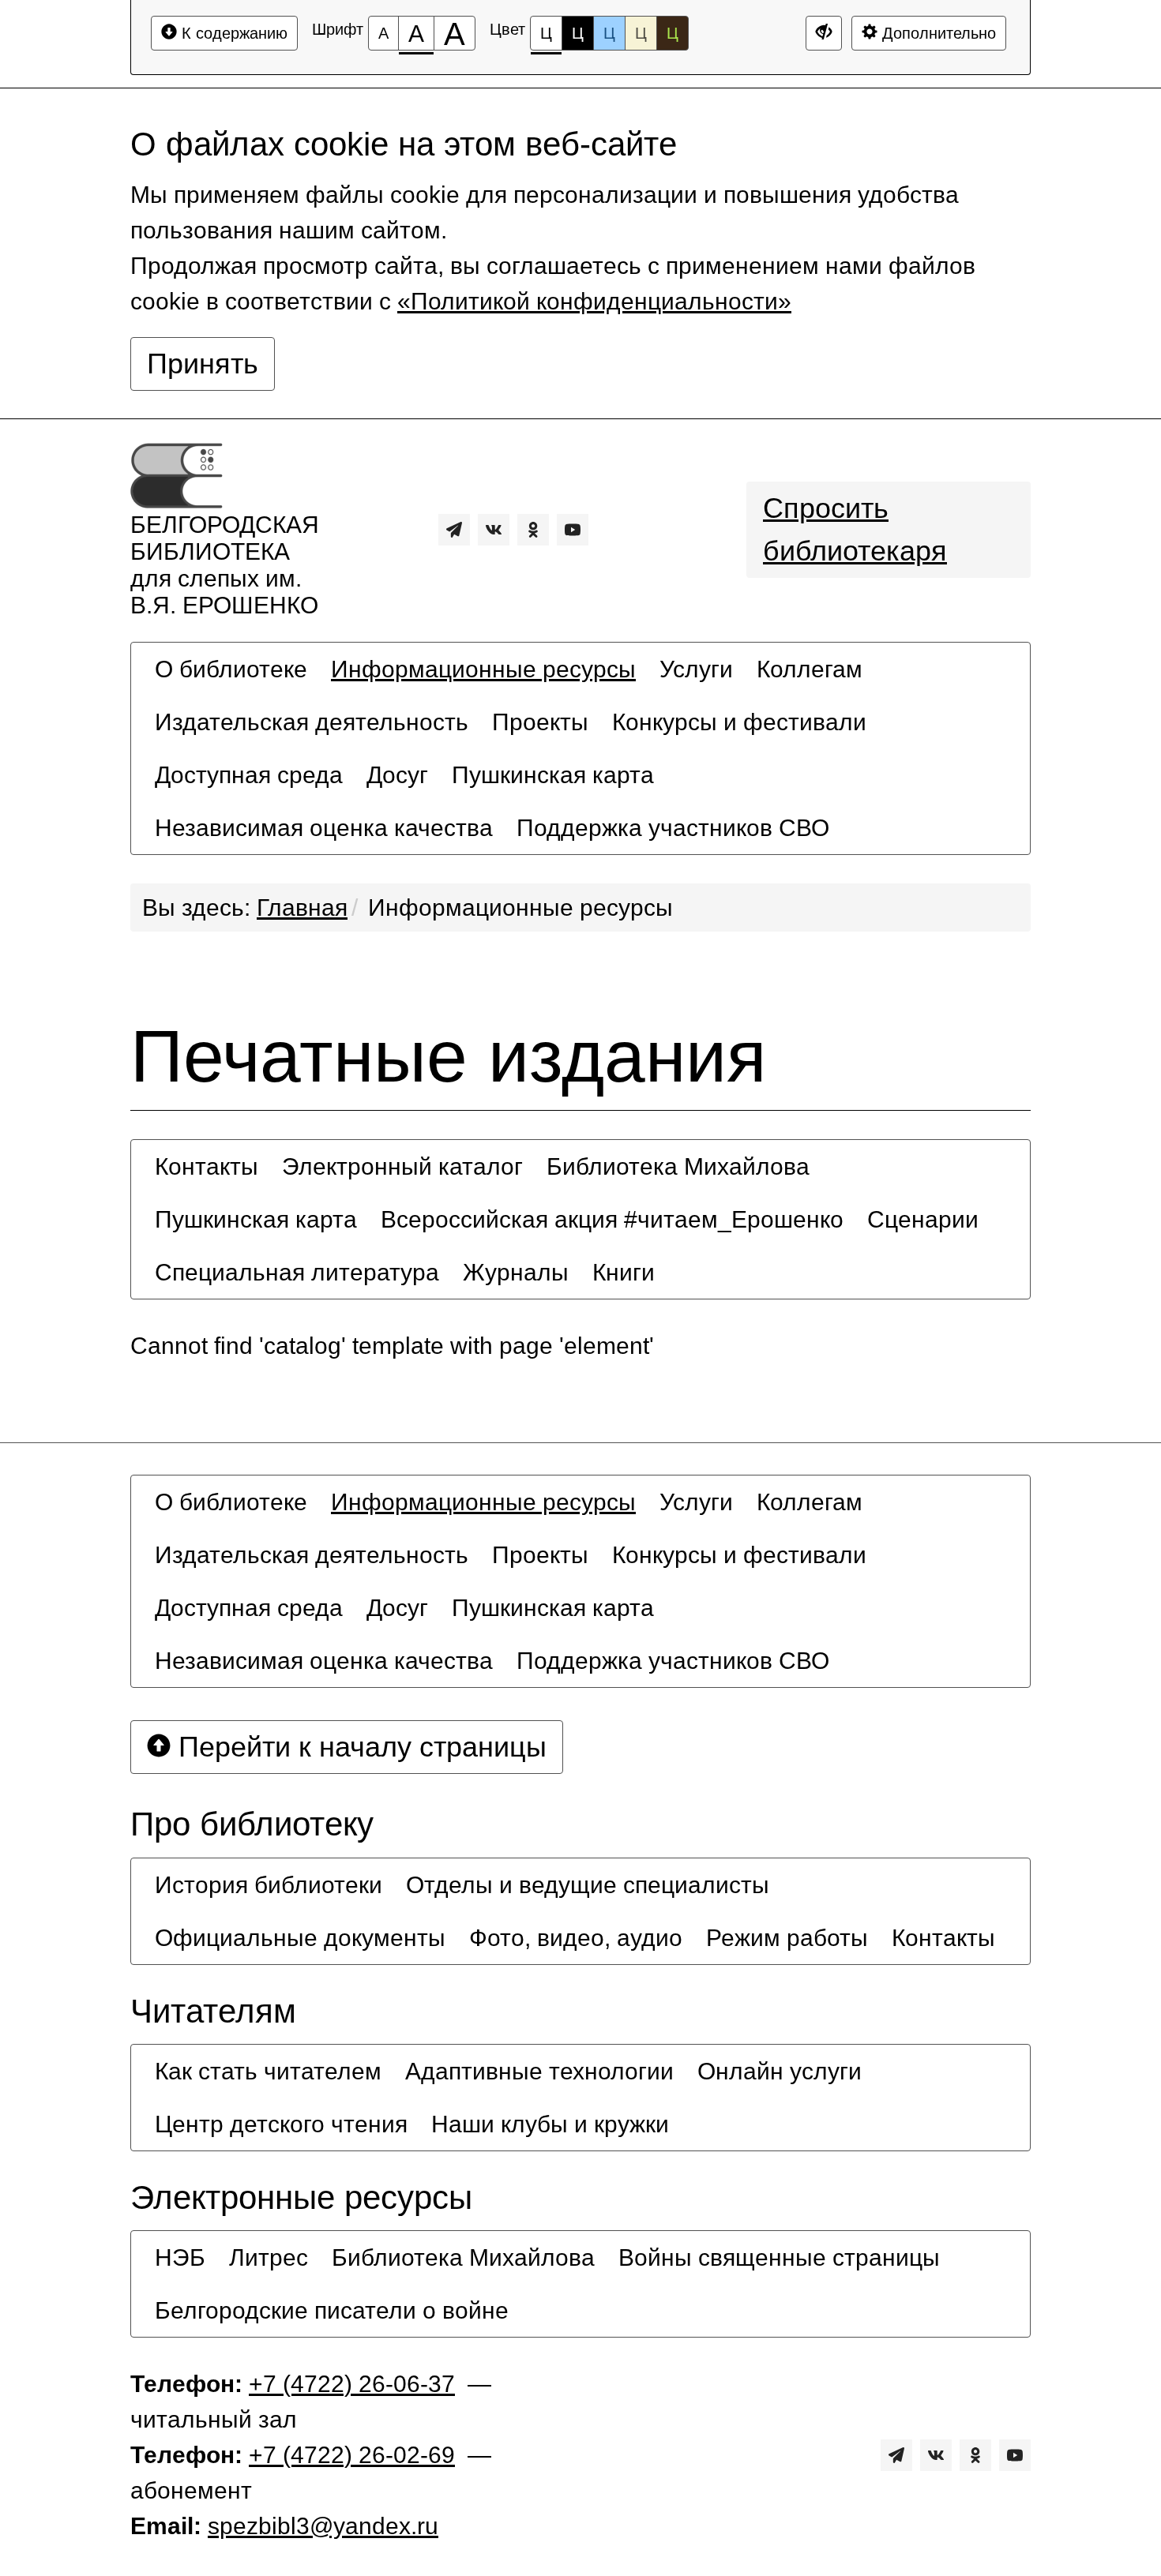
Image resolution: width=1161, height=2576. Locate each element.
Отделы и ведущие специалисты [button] (588, 1885)
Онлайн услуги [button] (780, 2071)
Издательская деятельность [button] (312, 722)
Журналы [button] (516, 1272)
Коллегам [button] (810, 669)
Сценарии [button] (923, 1219)
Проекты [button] (540, 722)
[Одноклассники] (533, 530)
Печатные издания (448, 1057)
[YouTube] (573, 530)
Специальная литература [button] (297, 1272)
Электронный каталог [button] (402, 1166)
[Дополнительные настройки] (824, 33)
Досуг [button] (397, 775)
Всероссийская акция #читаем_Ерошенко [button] (612, 1219)
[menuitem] (231, 669)
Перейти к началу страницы (359, 1747)
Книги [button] (624, 1272)
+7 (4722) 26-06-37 (352, 2384)
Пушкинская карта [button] (553, 775)
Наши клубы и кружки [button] (550, 2124)
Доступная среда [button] (249, 775)
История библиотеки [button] (269, 1885)
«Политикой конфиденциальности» (594, 301)
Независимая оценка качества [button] (324, 828)
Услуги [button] (696, 669)
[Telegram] (454, 530)
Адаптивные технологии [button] (539, 2071)
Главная (302, 907)
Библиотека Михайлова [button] (678, 1166)
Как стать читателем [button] (268, 2071)
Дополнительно (937, 33)
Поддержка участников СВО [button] (673, 828)
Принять (203, 364)
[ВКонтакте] (494, 530)
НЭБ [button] (180, 2257)
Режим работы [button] (787, 1938)
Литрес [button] (269, 2257)
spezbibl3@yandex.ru (323, 2526)
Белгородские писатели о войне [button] (332, 2310)
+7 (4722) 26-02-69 (352, 2455)
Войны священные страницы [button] (779, 2257)
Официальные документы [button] (300, 1938)
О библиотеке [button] (231, 669)
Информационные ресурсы (520, 907)
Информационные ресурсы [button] (483, 669)
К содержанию (232, 33)
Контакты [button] (207, 1166)
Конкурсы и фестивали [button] (739, 722)
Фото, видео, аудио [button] (576, 1938)
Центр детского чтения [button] (281, 2124)
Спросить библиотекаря (855, 529)
